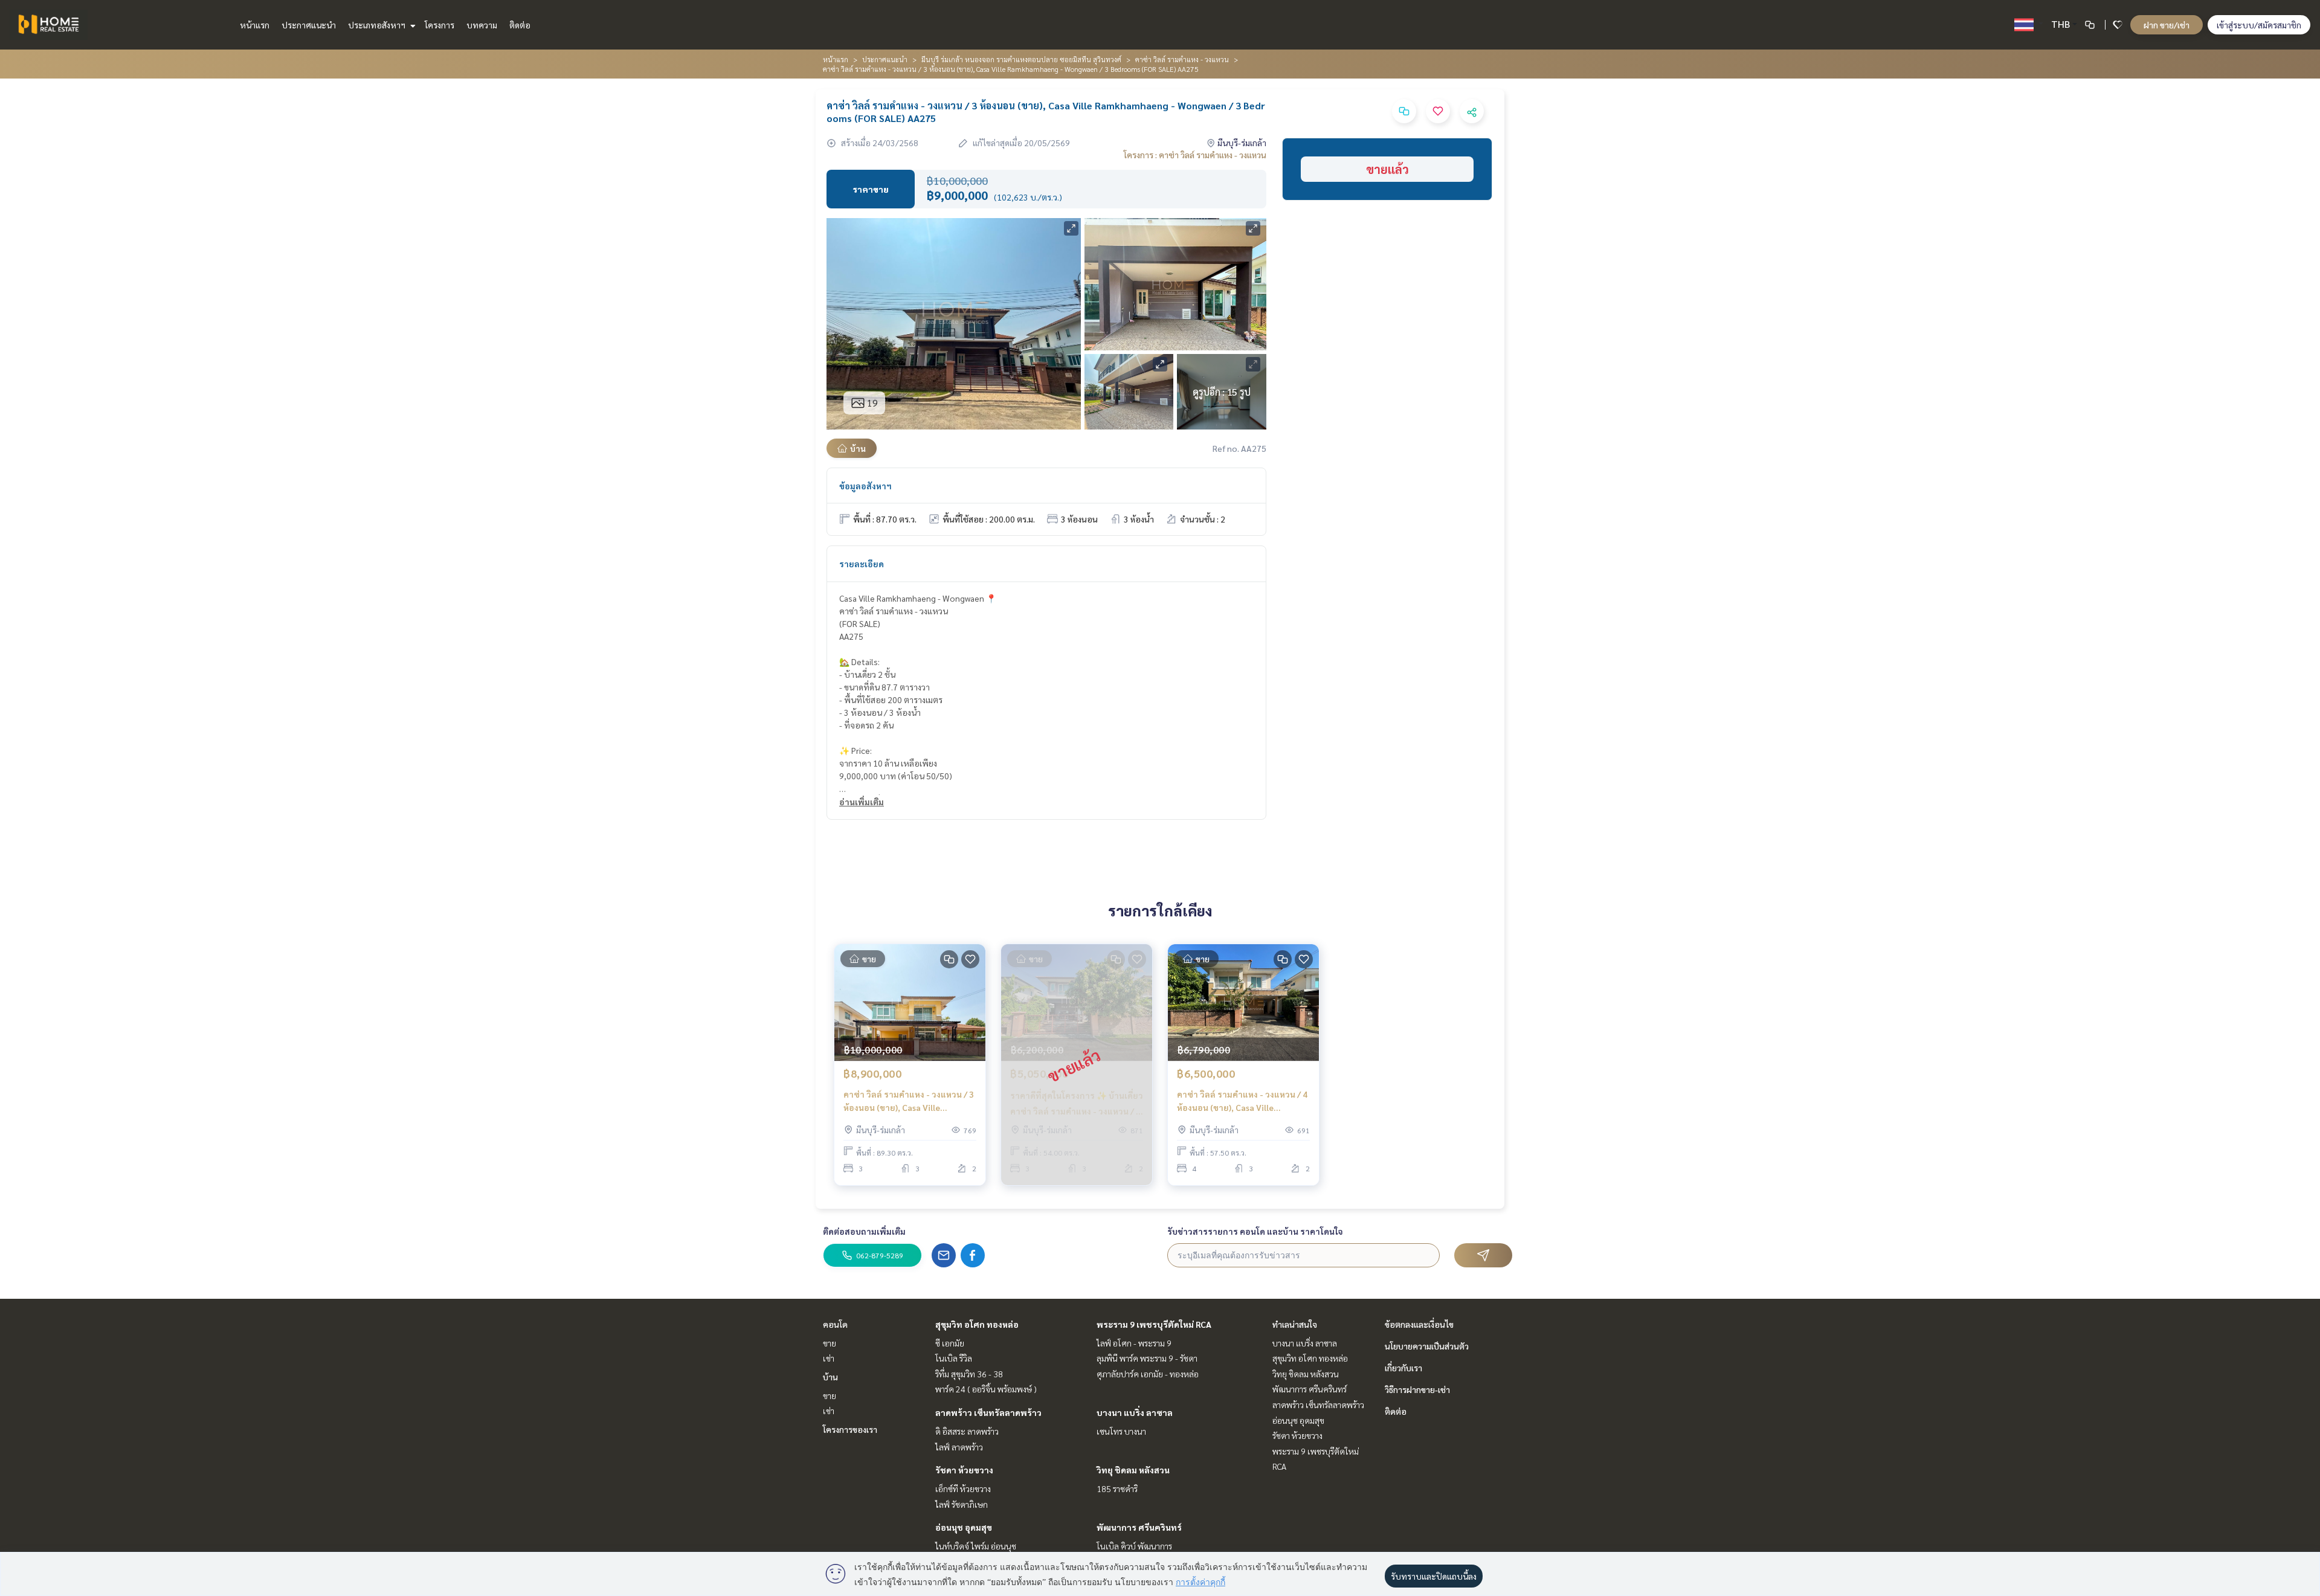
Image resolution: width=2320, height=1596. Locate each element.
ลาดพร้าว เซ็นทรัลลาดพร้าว (988, 1412)
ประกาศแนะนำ (309, 25)
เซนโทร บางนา (1121, 1431)
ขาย (830, 1343)
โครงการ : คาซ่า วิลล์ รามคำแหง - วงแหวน (1195, 155)
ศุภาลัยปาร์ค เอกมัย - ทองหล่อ (1148, 1374)
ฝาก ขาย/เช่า (2167, 25)
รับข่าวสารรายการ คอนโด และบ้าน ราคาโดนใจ (1255, 1231)
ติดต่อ (520, 25)
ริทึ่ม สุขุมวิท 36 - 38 (969, 1374)
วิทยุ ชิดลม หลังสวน (1133, 1470)
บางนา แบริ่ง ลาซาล (1135, 1412)
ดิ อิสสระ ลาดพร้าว (967, 1431)
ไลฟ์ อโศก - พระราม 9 (1134, 1343)
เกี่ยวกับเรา (1403, 1368)
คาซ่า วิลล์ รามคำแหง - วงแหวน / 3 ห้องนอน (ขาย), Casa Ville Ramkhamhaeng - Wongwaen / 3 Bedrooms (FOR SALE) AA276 (909, 1102)
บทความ (482, 25)
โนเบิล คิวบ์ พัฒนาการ (1134, 1546)
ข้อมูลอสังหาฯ (865, 486)
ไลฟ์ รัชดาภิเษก (962, 1504)
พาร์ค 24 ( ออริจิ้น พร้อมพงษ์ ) (986, 1389)
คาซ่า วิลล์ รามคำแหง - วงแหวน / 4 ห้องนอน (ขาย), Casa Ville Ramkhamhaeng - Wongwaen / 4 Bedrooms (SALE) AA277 (1242, 1102)
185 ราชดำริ (1117, 1488)
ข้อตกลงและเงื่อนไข (1419, 1324)
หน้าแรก (255, 25)
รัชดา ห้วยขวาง (964, 1470)
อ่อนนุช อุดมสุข (964, 1527)
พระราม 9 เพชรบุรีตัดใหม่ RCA (1154, 1324)
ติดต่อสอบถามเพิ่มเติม (864, 1231)
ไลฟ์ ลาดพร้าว (959, 1447)
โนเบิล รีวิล (954, 1358)
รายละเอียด (862, 564)
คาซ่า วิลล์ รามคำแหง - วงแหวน (1182, 59)
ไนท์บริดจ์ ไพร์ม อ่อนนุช (976, 1546)
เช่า (829, 1358)
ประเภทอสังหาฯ (378, 25)
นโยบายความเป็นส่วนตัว (1427, 1346)
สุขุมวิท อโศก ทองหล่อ (977, 1324)
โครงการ (440, 25)
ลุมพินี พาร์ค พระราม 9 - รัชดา (1147, 1358)
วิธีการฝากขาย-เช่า (1417, 1389)
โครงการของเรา (850, 1429)
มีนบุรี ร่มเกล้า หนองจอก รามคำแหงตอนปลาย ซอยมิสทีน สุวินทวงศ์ (1021, 59)
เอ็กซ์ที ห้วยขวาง (963, 1488)
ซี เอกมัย (950, 1343)
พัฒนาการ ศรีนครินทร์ (1139, 1527)
